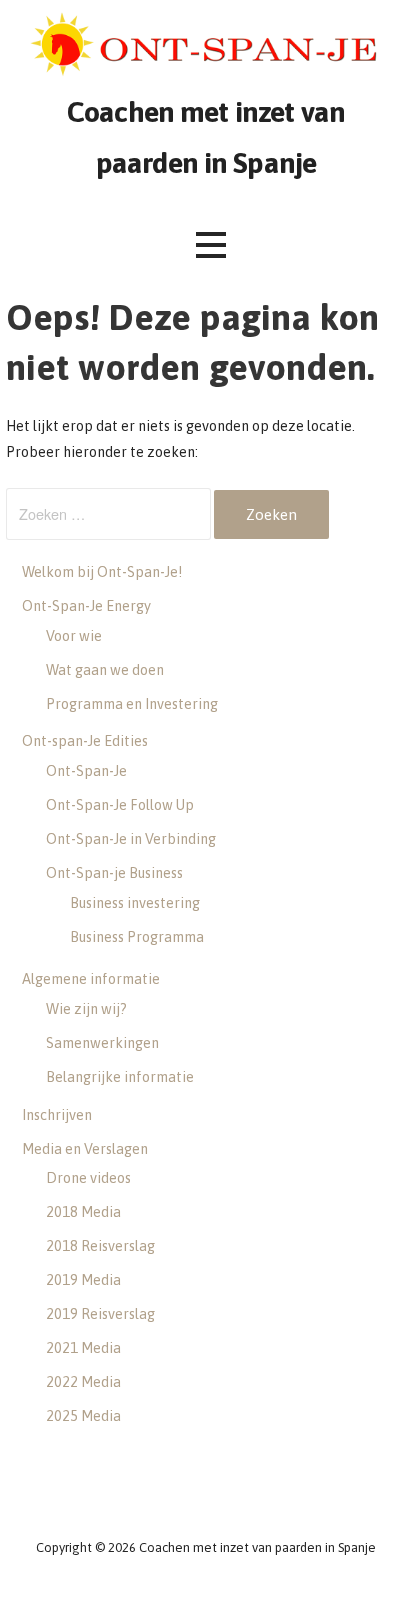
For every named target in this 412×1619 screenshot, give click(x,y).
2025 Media (83, 1416)
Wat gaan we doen (105, 670)
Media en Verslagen (85, 1149)
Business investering (135, 903)
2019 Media (83, 1280)
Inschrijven (57, 1115)
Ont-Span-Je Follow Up (120, 805)
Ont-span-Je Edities (85, 741)
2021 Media (83, 1348)
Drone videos (88, 1178)
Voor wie (74, 636)
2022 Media (83, 1382)
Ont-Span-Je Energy (86, 606)
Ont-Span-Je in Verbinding (131, 839)
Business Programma (137, 937)
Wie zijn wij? (86, 1009)
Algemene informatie (91, 979)
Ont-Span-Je (86, 771)
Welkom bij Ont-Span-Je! (102, 572)
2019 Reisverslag (100, 1314)
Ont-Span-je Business (114, 873)
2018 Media (83, 1212)
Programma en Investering (132, 704)
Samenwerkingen (102, 1043)
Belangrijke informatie (120, 1077)
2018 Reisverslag (100, 1246)
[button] (211, 245)
